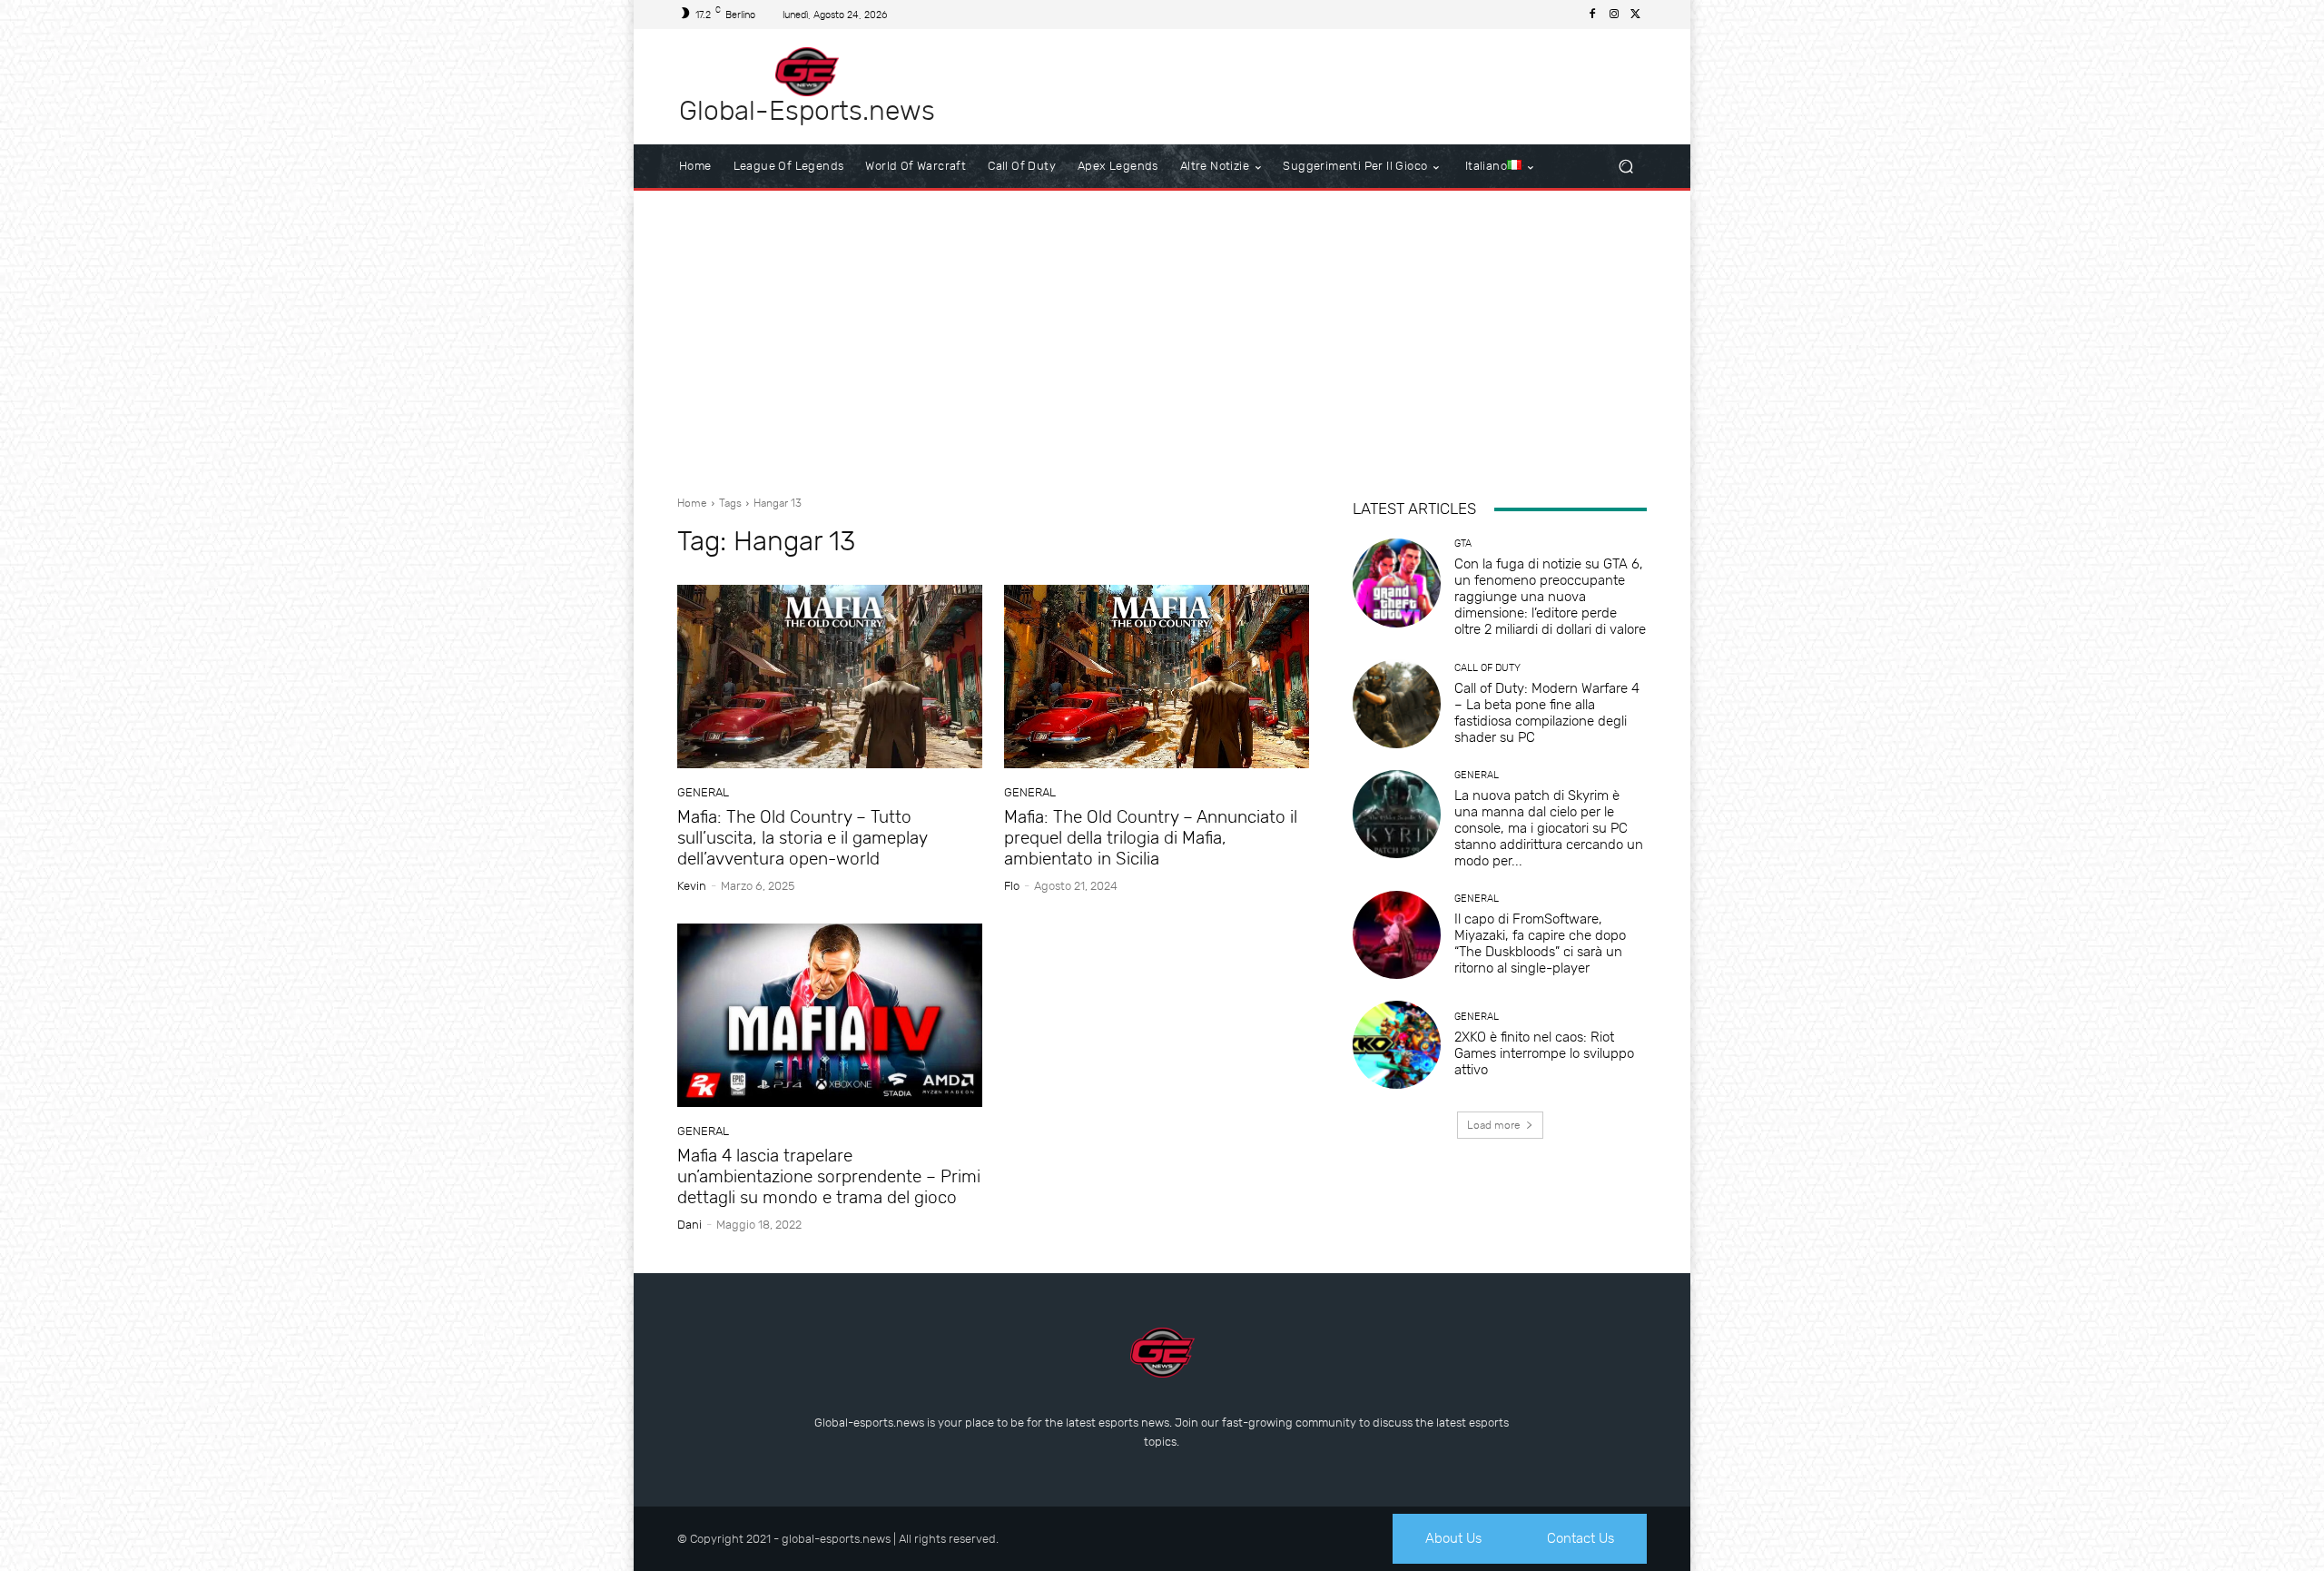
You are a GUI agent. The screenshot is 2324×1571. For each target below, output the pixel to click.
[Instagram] (1614, 15)
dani (689, 1225)
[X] (1636, 15)
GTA (1463, 543)
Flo (1012, 886)
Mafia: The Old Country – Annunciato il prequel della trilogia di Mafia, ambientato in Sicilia (1151, 838)
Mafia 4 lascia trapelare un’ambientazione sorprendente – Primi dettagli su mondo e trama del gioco (829, 1176)
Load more (1494, 1125)
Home (692, 503)
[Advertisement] (1162, 336)
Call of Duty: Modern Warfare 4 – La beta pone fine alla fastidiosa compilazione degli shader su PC (1547, 713)
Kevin (692, 886)
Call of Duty (1487, 668)
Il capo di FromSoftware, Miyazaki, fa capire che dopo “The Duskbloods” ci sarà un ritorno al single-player (1540, 944)
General (703, 792)
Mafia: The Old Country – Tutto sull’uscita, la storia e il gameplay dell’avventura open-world (803, 838)
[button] (1625, 167)
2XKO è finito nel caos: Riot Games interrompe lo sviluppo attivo (1544, 1053)
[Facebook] (1592, 15)
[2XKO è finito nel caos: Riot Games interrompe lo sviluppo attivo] (1397, 1045)
